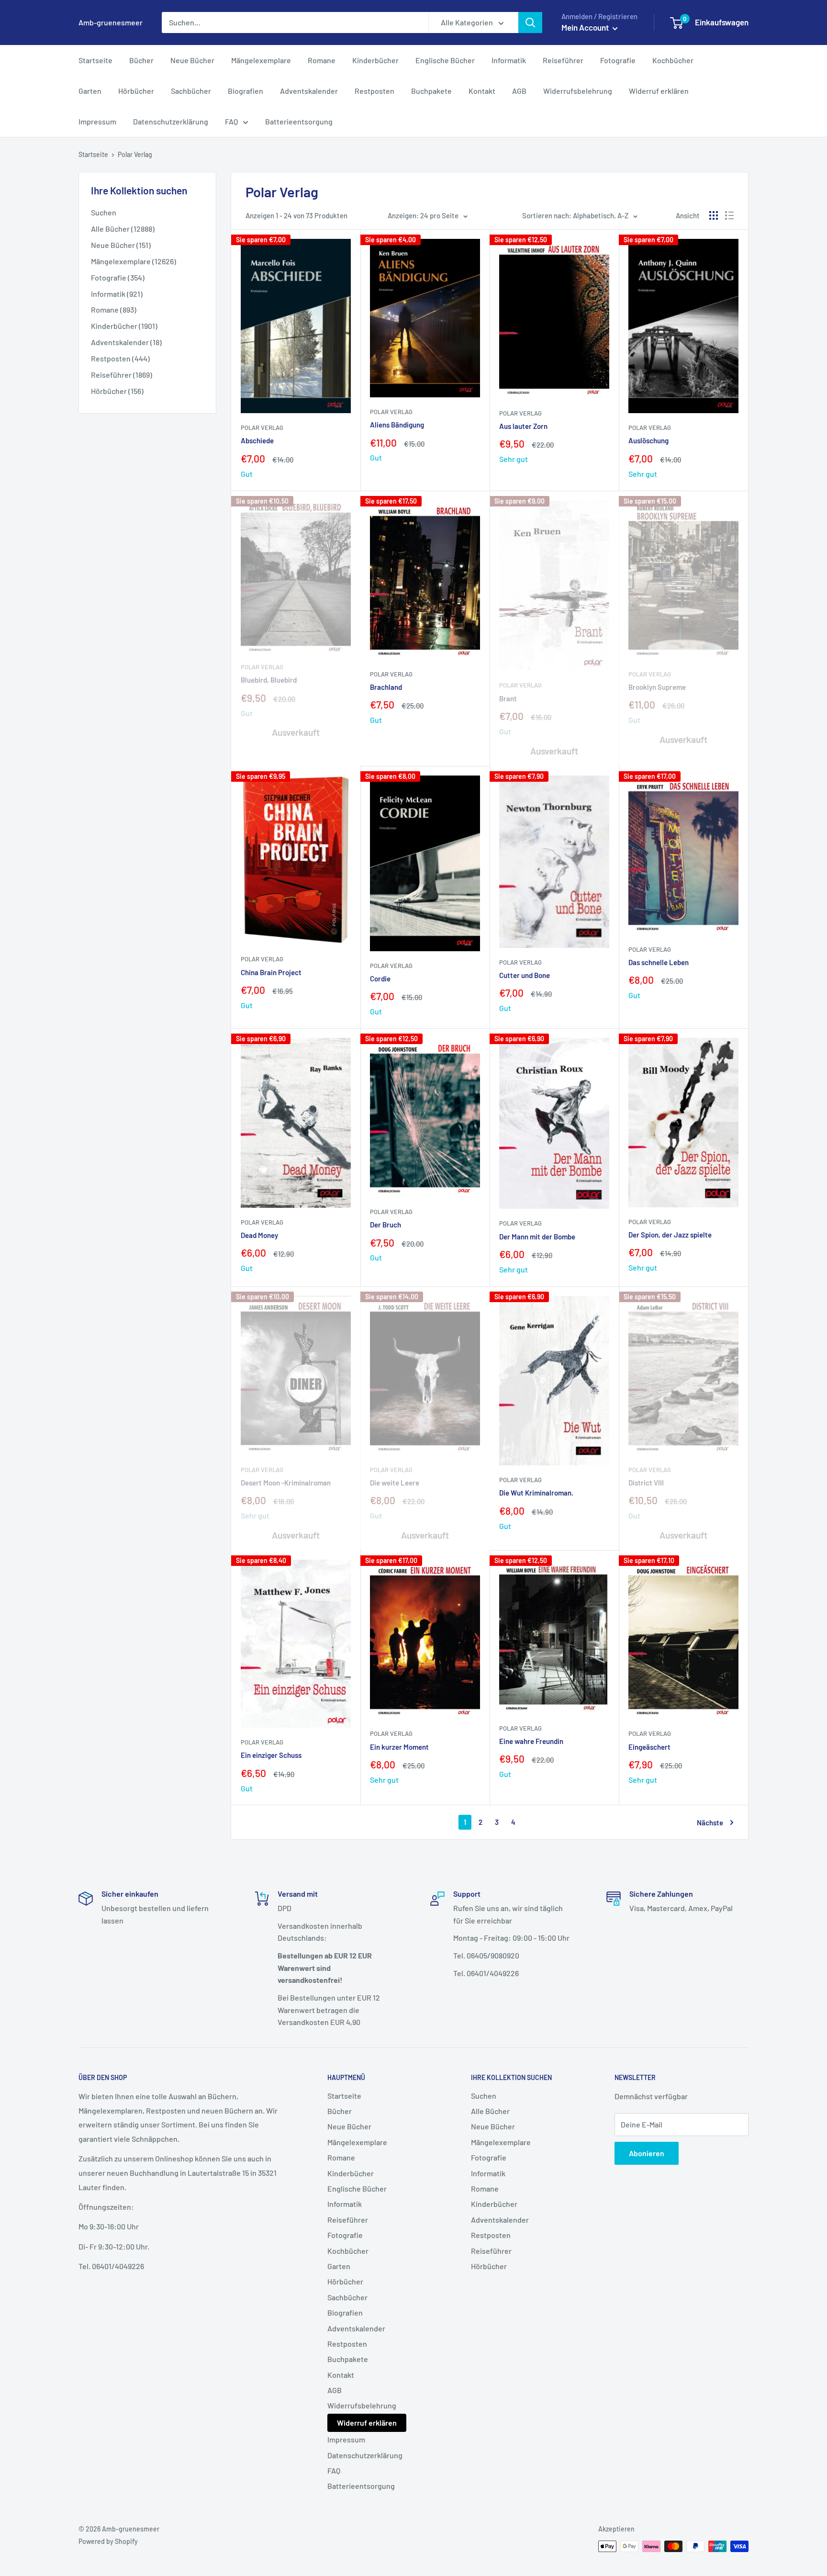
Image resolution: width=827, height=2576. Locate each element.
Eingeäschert (649, 1747)
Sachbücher (191, 91)
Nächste (710, 1822)
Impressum (97, 121)
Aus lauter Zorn (523, 426)
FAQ (231, 121)
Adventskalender (309, 91)
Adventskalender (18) (126, 342)
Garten (90, 91)
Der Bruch (386, 1225)
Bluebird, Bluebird (269, 680)
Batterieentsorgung (299, 121)
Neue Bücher (192, 60)
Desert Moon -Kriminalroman (286, 1483)
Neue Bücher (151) (121, 245)
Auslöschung (648, 440)
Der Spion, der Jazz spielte (670, 1235)
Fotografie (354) (118, 277)
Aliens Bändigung (397, 425)
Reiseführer (563, 60)
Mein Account (586, 27)
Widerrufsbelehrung (578, 91)
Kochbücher (673, 60)
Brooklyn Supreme (657, 687)
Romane (322, 60)
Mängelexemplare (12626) (134, 261)
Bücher (141, 60)
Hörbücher (136, 91)
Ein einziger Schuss (271, 1755)
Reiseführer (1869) (122, 375)
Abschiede (257, 440)
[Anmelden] (530, 22)
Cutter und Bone (525, 975)
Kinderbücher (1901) (124, 326)
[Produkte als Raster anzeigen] (714, 215)
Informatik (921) (117, 294)
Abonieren (647, 2153)
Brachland (386, 687)
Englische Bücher (445, 60)
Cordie (380, 979)
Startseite (95, 60)
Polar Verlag (262, 427)
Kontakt (482, 91)
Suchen (104, 212)
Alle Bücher (490, 2111)
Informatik (509, 60)
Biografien (246, 91)
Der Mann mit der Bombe (537, 1237)
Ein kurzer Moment (399, 1747)
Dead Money (259, 1235)
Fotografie (618, 60)
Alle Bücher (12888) (123, 229)
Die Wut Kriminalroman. (536, 1493)
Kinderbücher (375, 60)
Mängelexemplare (261, 60)
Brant (508, 698)
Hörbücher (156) (117, 391)
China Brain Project (271, 972)
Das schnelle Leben (659, 962)
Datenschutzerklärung (171, 121)
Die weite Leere (395, 1483)
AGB (519, 91)
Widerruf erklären (659, 91)
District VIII (646, 1483)
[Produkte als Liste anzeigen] (729, 215)
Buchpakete (431, 91)
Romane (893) (114, 309)
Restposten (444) (120, 358)
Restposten (374, 91)
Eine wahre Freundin (531, 1741)
